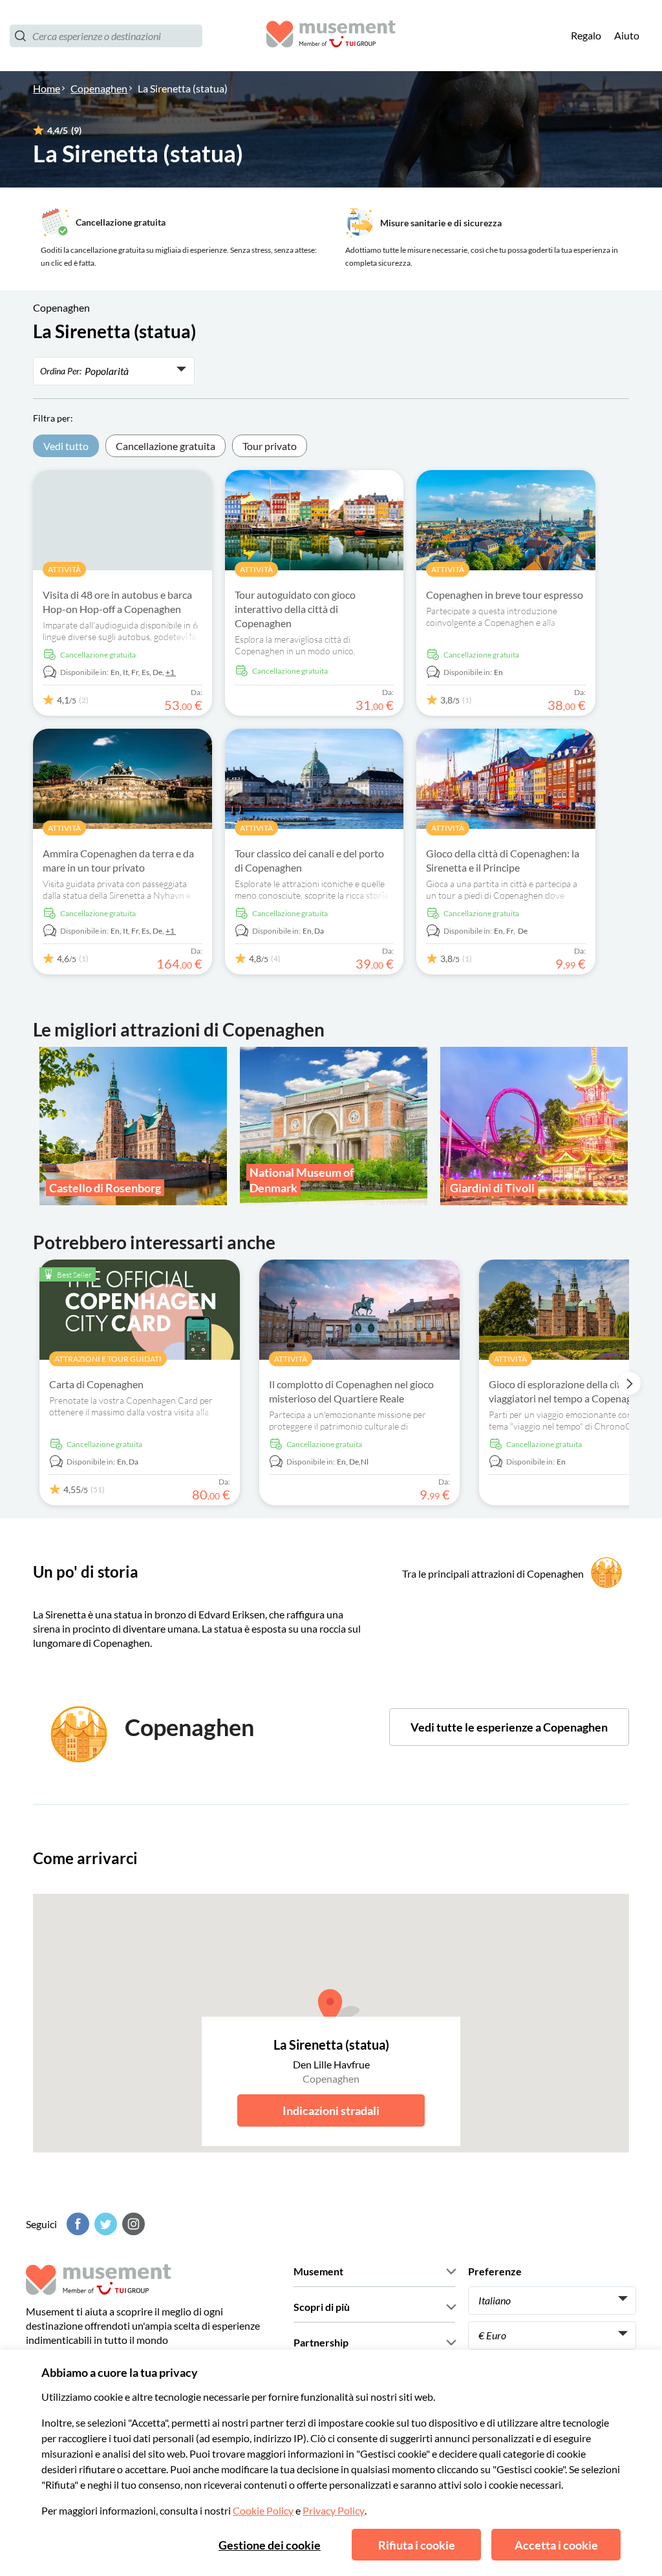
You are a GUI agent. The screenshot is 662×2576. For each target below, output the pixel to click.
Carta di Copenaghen (96, 1384)
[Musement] (331, 36)
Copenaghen (99, 88)
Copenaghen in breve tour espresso (505, 595)
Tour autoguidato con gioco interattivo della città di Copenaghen (295, 609)
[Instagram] (132, 2224)
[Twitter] (104, 2224)
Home (47, 88)
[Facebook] (76, 2224)
